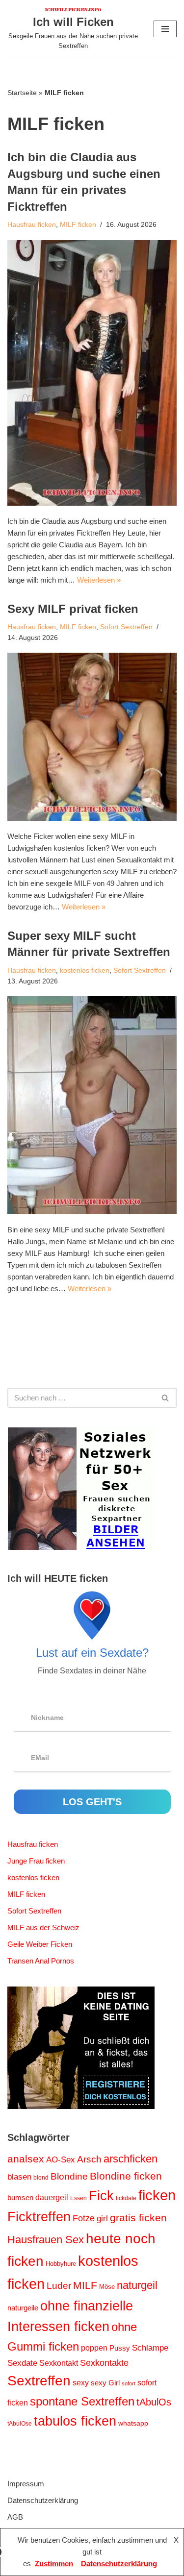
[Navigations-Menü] (165, 29)
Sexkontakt (59, 2363)
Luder (59, 2286)
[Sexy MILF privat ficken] (92, 736)
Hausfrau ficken (32, 225)
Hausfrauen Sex (46, 2240)
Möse (107, 2287)
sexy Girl (105, 2383)
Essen (79, 2198)
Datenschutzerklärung (43, 2500)
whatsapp (133, 2423)
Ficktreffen (39, 2217)
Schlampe (150, 2348)
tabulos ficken (75, 2421)
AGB (15, 2517)
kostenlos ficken (85, 970)
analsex (26, 2159)
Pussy (120, 2348)
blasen (19, 2177)
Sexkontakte (104, 2363)
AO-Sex (61, 2159)
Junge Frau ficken (36, 1861)
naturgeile (23, 2308)
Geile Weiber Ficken (40, 1944)
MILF (85, 2285)
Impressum (26, 2484)
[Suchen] (166, 1398)
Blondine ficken (126, 2176)
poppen (94, 2348)
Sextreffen (39, 2381)
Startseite (22, 93)
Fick (101, 2196)
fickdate (126, 2198)
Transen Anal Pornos (41, 1961)
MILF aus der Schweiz (43, 1927)
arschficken (131, 2159)
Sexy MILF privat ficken (73, 609)
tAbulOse (20, 2424)
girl (102, 2219)
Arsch (89, 2159)
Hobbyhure (61, 2264)
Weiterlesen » (99, 580)
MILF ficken (78, 225)
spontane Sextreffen (82, 2401)
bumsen (20, 2198)
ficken (157, 2195)
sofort (129, 2383)
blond (41, 2178)
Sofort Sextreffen (126, 627)
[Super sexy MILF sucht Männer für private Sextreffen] (92, 1105)
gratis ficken (138, 2218)
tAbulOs (154, 2402)
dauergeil (52, 2197)
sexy (81, 2382)
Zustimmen (54, 2564)
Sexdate (22, 2363)
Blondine (69, 2176)
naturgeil (137, 2285)
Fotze (84, 2218)
